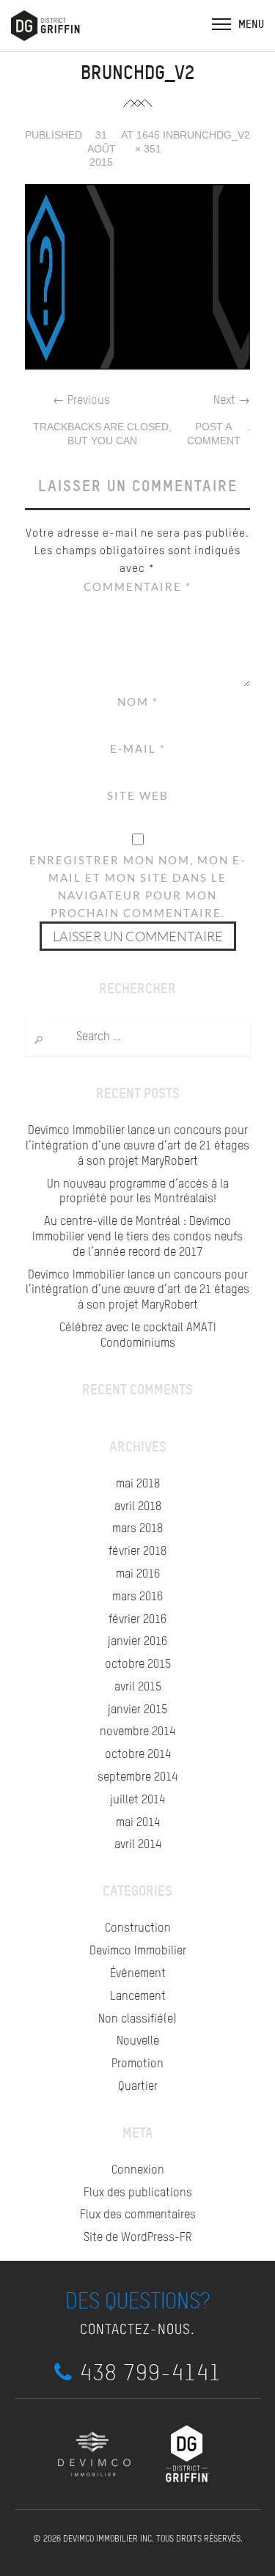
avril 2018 (138, 1507)
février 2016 (137, 1620)
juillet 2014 (137, 1800)
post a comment (214, 434)
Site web (138, 795)
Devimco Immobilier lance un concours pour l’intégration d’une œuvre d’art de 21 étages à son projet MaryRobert (137, 1147)
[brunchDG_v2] (138, 278)
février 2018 (137, 1552)
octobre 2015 (138, 1665)
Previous (81, 401)
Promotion (137, 2064)
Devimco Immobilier (138, 1951)
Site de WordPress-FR (138, 2238)
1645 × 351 (148, 142)
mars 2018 (137, 1529)
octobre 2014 (138, 1755)
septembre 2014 (137, 1778)
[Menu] (221, 23)
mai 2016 (138, 1575)
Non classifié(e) (137, 2020)
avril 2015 (138, 1688)
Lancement (138, 1997)
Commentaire (137, 586)
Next (232, 401)
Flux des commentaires (138, 2215)
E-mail (138, 748)
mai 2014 (138, 1823)
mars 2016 (137, 1597)
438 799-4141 (151, 2373)
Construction (138, 1929)
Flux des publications (138, 2193)
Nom (138, 702)
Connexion (138, 2171)
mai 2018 (138, 1484)
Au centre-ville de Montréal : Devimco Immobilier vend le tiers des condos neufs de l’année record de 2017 (137, 1237)
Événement (138, 1974)
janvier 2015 (137, 1710)
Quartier (138, 2087)
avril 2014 (138, 1845)
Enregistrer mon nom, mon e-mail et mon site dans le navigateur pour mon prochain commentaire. (137, 886)
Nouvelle (138, 2042)
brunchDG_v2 (212, 135)
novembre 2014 (137, 1732)
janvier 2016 (137, 1642)
